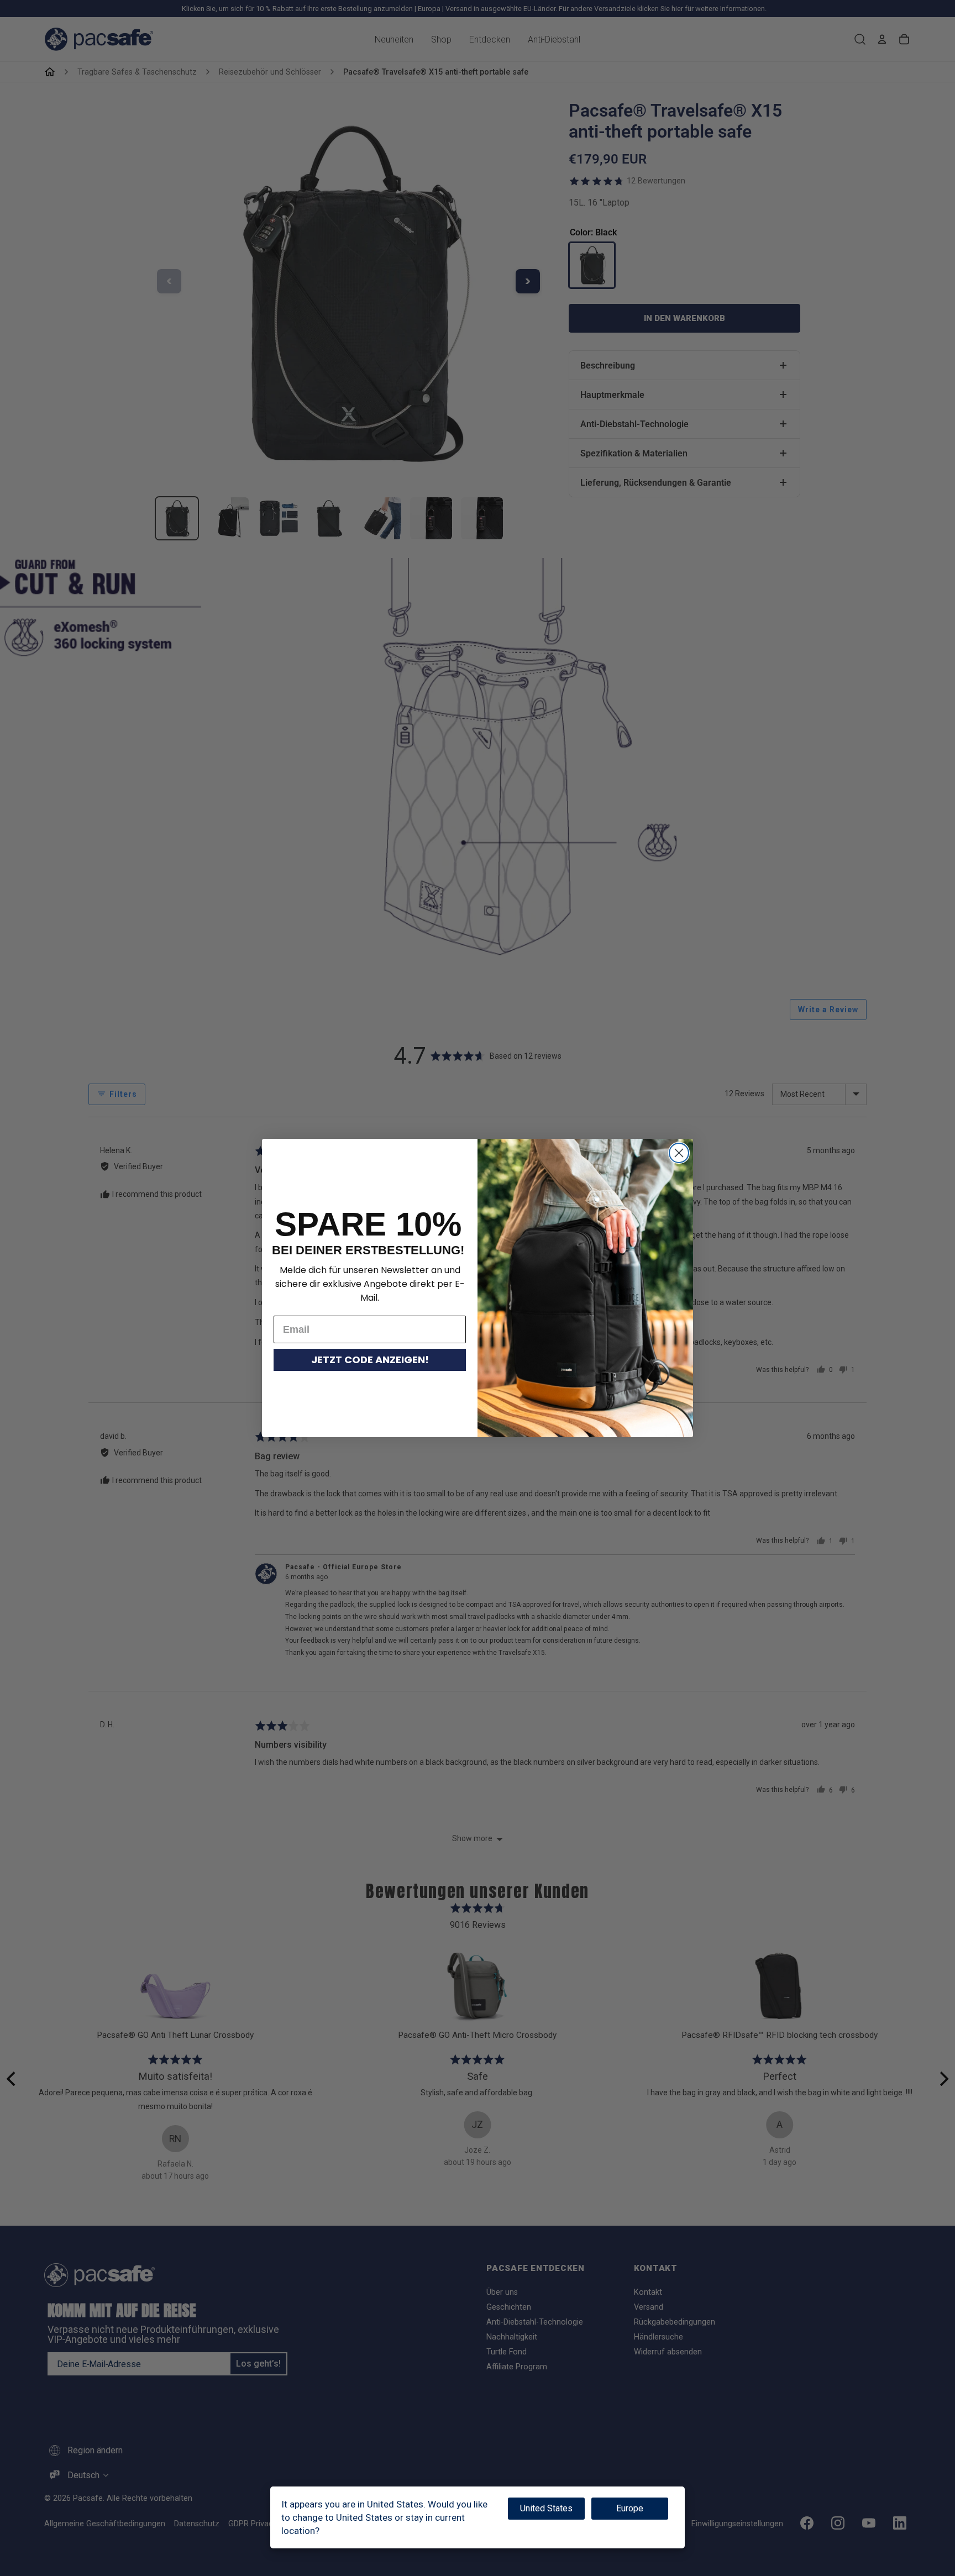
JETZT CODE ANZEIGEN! (370, 1360)
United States (546, 2508)
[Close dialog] (679, 1153)
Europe (630, 2508)
